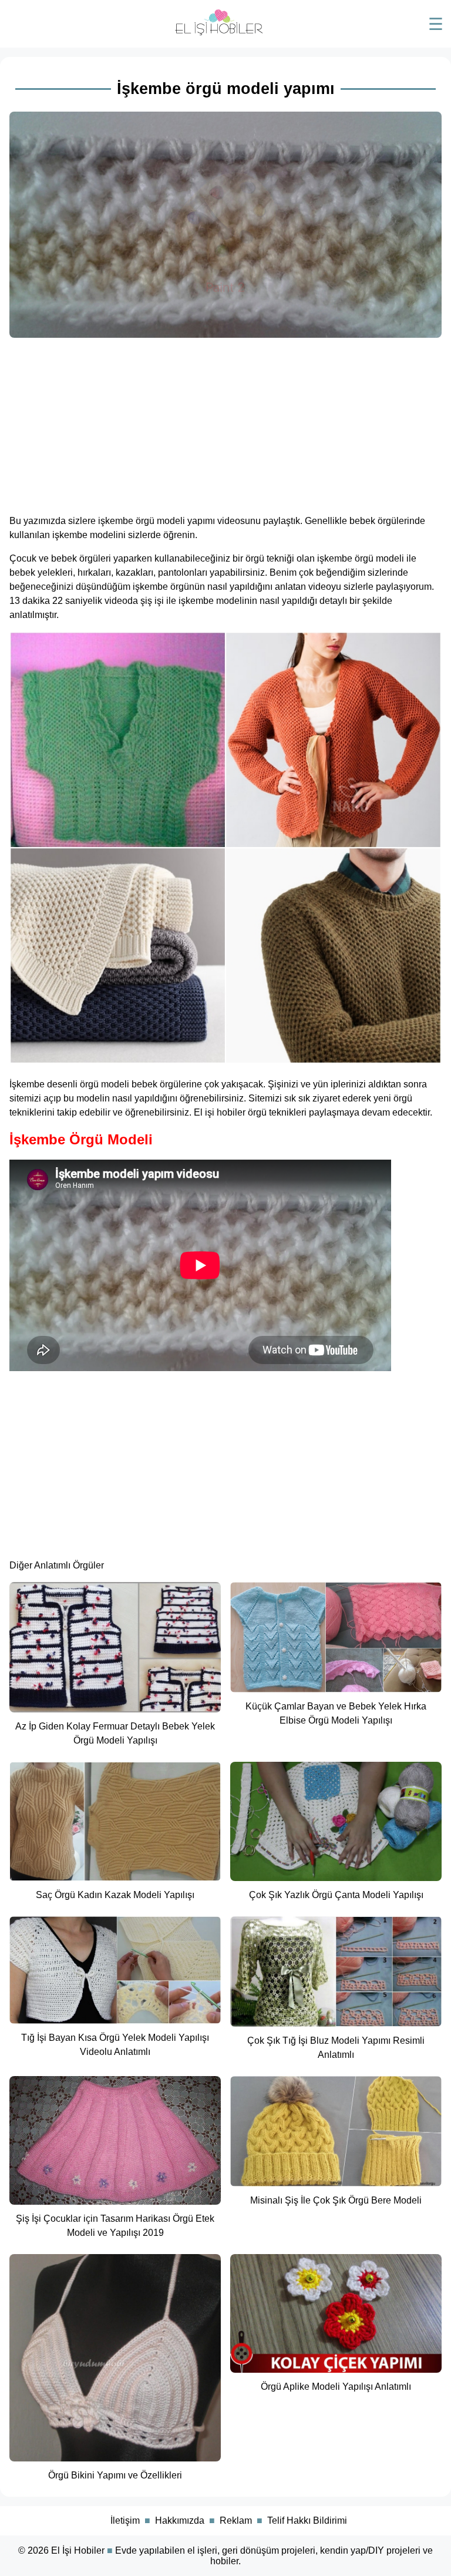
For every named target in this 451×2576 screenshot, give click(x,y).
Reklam (236, 2520)
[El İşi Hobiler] (219, 33)
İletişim (125, 2520)
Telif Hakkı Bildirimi (307, 2520)
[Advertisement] (225, 422)
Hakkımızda (180, 2520)
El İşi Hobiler (78, 2550)
